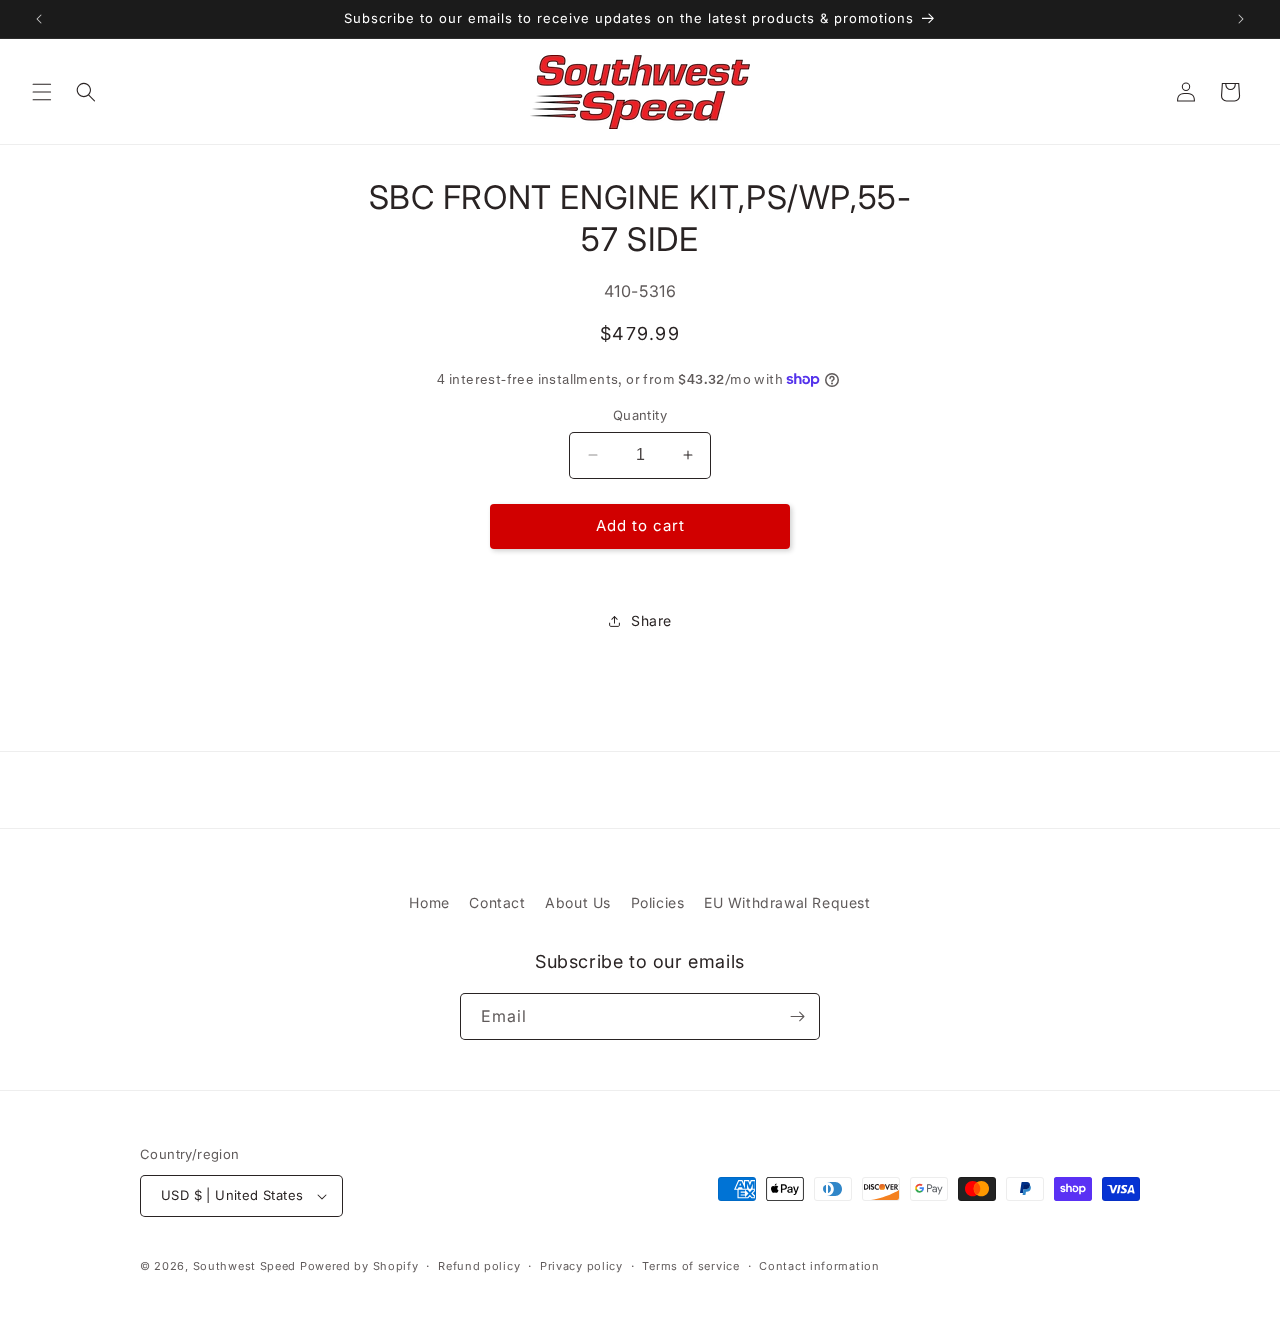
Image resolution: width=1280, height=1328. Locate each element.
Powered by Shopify (359, 1266)
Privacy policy (581, 1266)
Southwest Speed (245, 1266)
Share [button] (651, 620)
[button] (42, 92)
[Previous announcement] (39, 19)
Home (429, 902)
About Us (578, 902)
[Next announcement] (1241, 19)
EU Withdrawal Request (787, 902)
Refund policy (479, 1266)
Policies (658, 902)
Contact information (819, 1266)
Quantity (640, 415)
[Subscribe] (797, 1016)
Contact (497, 902)
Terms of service (690, 1266)
